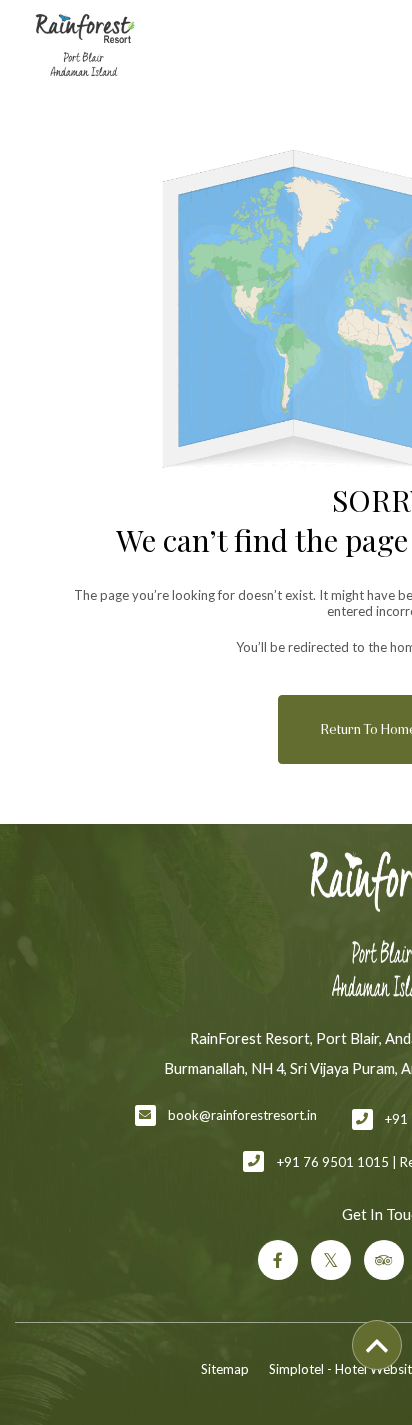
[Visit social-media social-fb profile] (278, 1260)
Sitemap (225, 1369)
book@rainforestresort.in (242, 1115)
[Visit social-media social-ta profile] (384, 1260)
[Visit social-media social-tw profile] (331, 1260)
